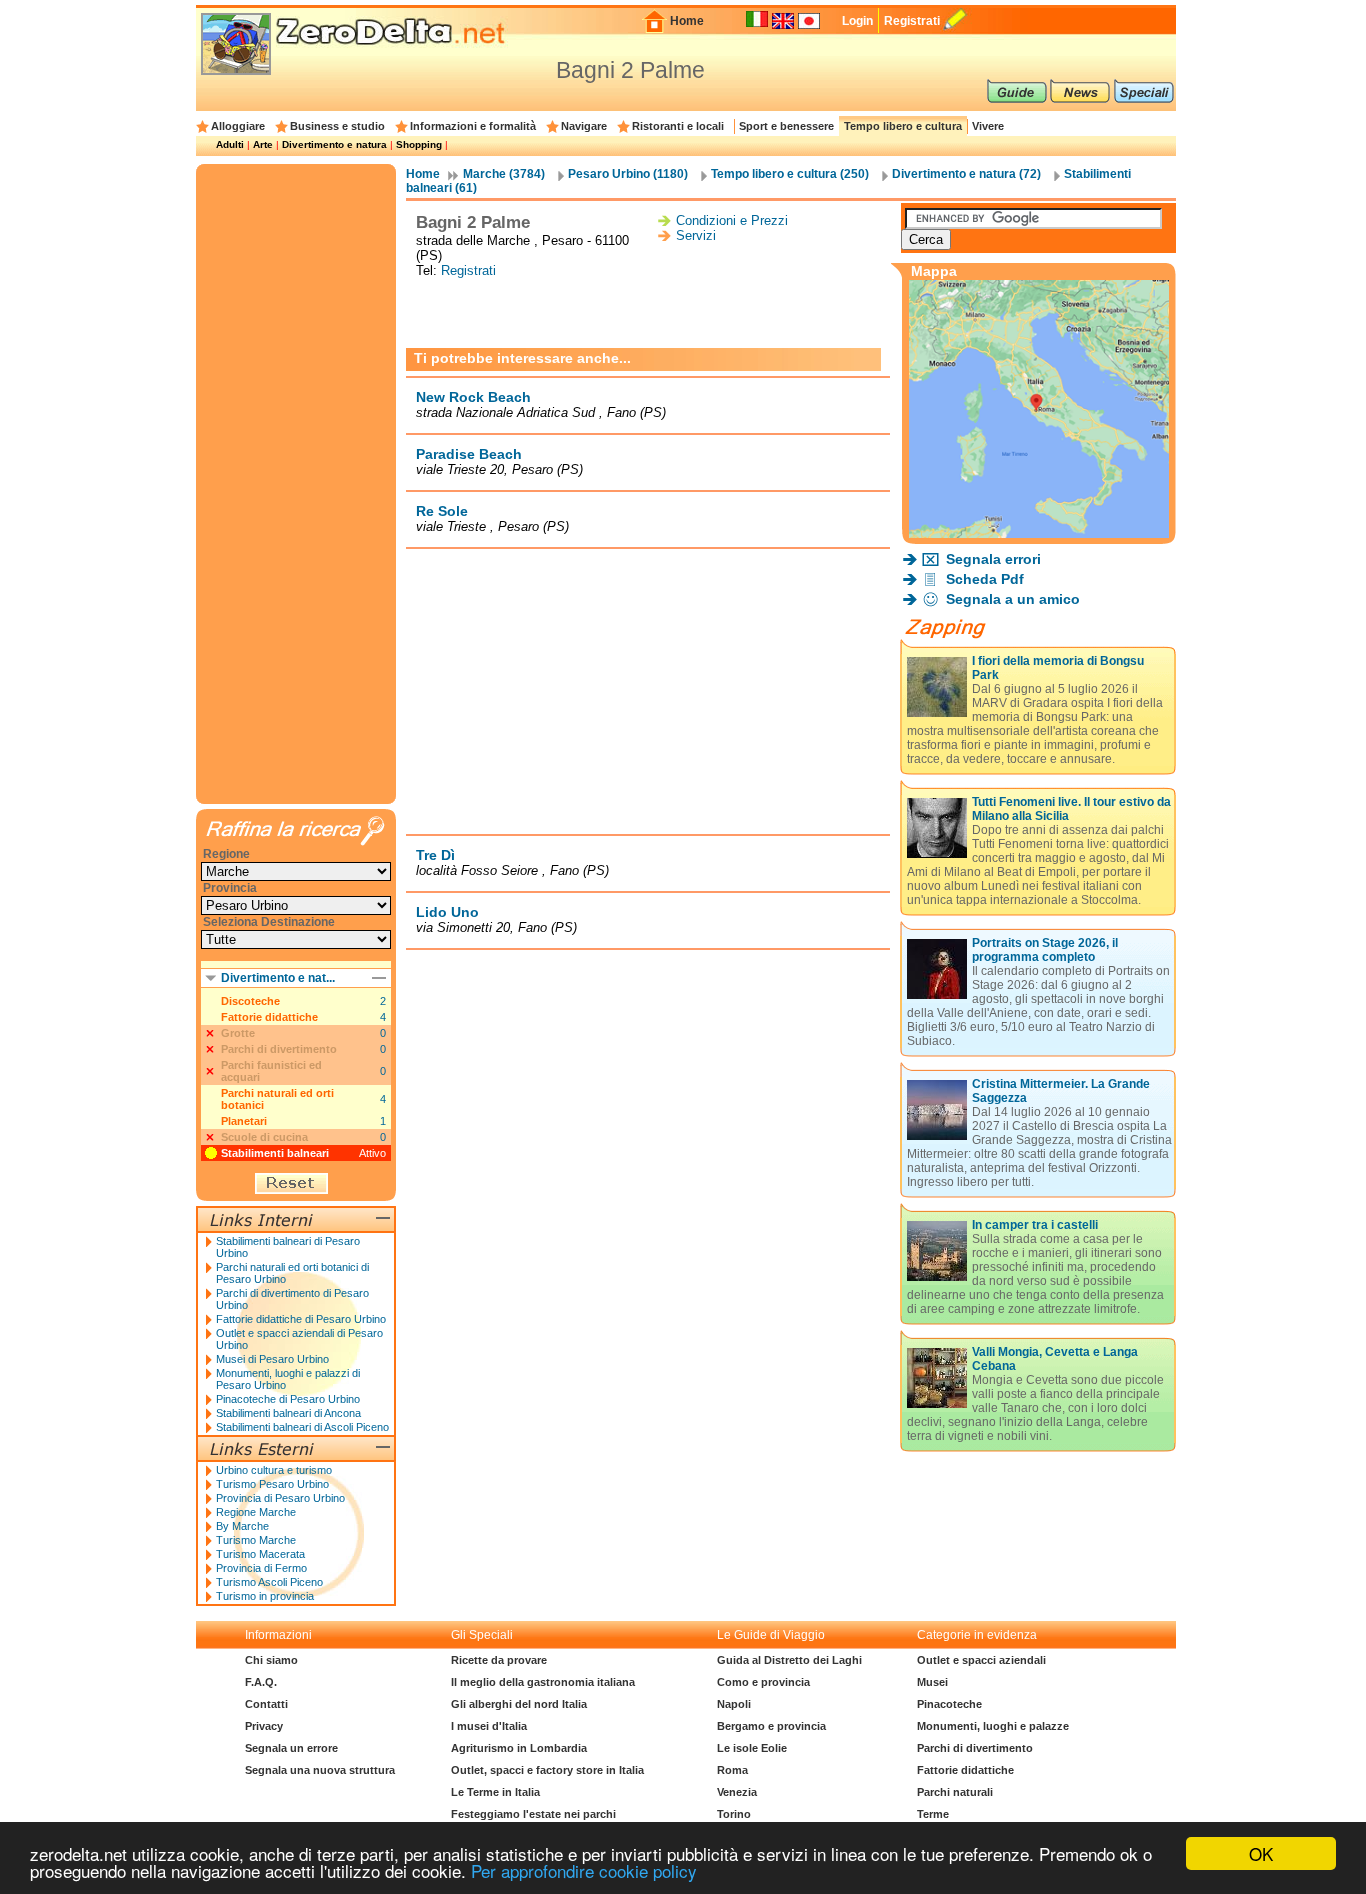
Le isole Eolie (752, 1748)
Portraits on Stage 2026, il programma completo (1045, 950)
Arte (263, 144)
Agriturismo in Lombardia (519, 1748)
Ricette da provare (499, 1660)
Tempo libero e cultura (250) (790, 174)
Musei (932, 1682)
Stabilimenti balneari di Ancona (288, 1413)
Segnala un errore (291, 1748)
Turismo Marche (256, 1540)
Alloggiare (238, 126)
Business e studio (337, 126)
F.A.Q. (261, 1682)
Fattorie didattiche (269, 1017)
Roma (732, 1770)
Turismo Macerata (260, 1554)
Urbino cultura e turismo (274, 1470)
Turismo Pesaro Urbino (272, 1484)
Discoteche (250, 1001)
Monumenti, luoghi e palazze (993, 1726)
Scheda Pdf (985, 579)
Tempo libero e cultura (903, 126)
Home (687, 21)
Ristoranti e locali (678, 126)
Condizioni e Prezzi (732, 220)
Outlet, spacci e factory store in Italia (547, 1770)
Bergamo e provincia (771, 1726)
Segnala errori (993, 559)
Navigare (584, 126)
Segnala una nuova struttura (320, 1770)
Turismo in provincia (265, 1596)
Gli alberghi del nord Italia (519, 1704)
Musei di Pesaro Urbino (272, 1359)
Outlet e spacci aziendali (981, 1660)
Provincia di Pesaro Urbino (280, 1498)
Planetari (244, 1121)
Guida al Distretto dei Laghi (789, 1660)
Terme (933, 1814)
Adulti (230, 144)
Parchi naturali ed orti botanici (277, 1099)
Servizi (696, 235)
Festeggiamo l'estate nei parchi (533, 1814)
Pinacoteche (949, 1704)
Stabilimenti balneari (275, 1153)
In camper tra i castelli (1035, 1225)
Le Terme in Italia (495, 1792)
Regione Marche (256, 1512)
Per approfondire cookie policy (584, 1870)
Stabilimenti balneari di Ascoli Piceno (302, 1427)
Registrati (912, 21)
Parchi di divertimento (975, 1748)
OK (1261, 1853)
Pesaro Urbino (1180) (628, 174)
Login (857, 21)
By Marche (242, 1526)
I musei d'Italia (489, 1726)
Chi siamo (271, 1660)
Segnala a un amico (1013, 599)
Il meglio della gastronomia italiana (543, 1682)
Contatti (266, 1704)
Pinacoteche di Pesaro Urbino (288, 1399)
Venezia (737, 1792)
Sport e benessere (786, 126)
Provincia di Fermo (261, 1568)
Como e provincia (763, 1682)
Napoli (734, 1704)
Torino (734, 1814)
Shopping (419, 144)
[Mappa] (1039, 532)
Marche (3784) (504, 174)
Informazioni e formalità (473, 126)
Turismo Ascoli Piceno (269, 1582)
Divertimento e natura (334, 144)
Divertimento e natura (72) (966, 174)
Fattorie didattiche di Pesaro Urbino (301, 1319)
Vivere (988, 126)
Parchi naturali (955, 1792)
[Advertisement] (648, 313)
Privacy (264, 1726)
